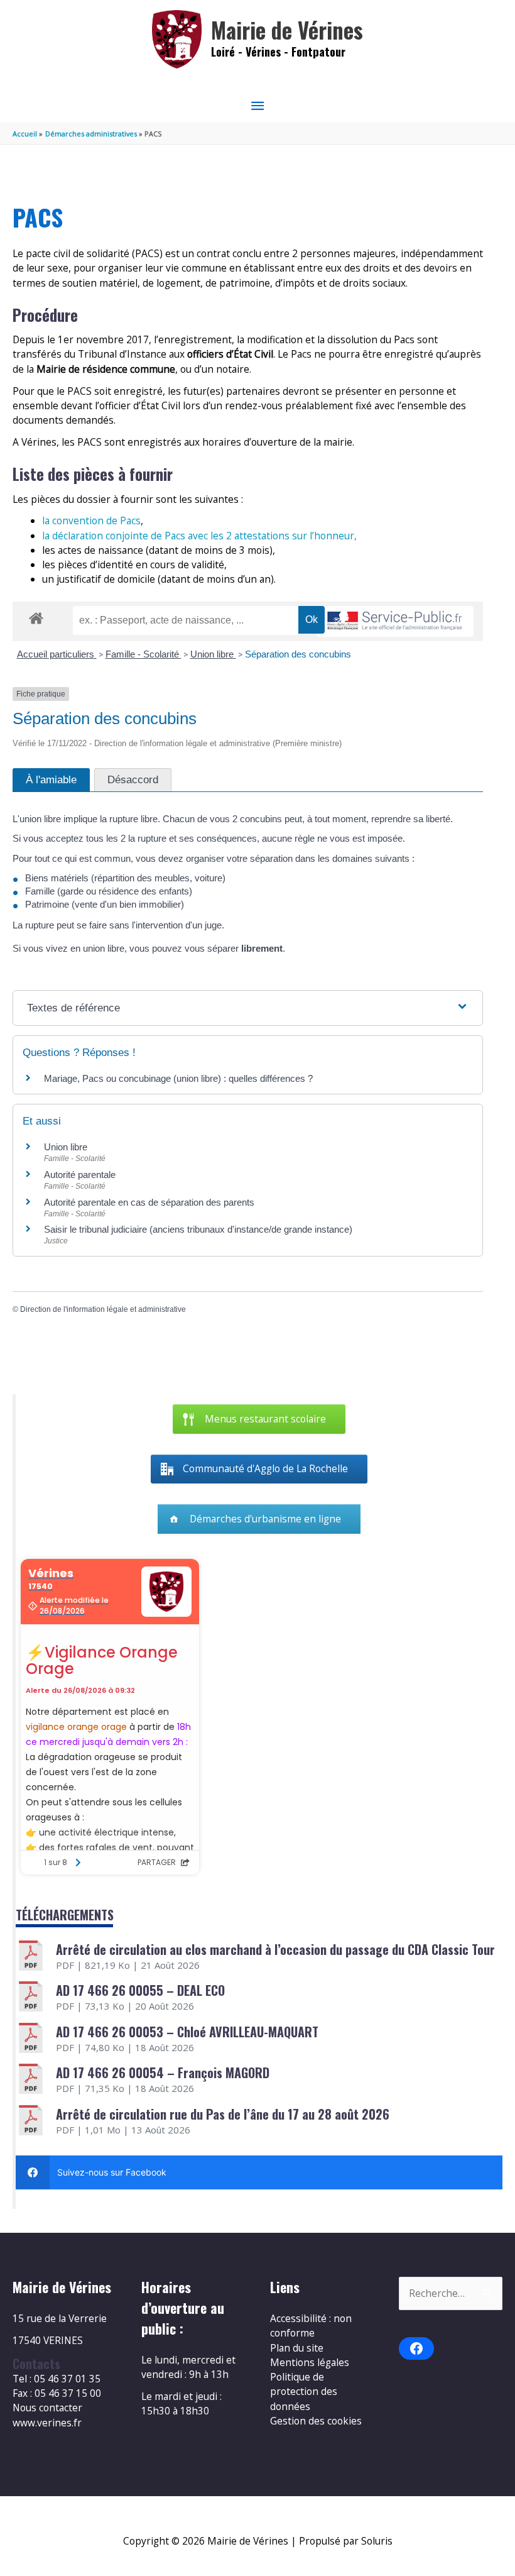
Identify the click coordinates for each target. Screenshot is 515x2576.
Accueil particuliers (57, 654)
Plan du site (297, 2348)
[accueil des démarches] (36, 616)
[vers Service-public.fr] (395, 621)
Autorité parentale (80, 1175)
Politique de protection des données (304, 2392)
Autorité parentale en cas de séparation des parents (149, 1202)
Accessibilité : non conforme (311, 2326)
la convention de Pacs (91, 520)
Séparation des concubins (298, 654)
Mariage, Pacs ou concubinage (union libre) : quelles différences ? (178, 1078)
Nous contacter (47, 2408)
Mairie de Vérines (287, 30)
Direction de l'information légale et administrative (103, 1309)
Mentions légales (310, 2362)
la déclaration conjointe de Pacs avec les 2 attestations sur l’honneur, (199, 536)
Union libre (213, 654)
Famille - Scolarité (144, 654)
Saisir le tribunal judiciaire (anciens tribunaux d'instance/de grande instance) (198, 1229)
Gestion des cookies (316, 2421)
